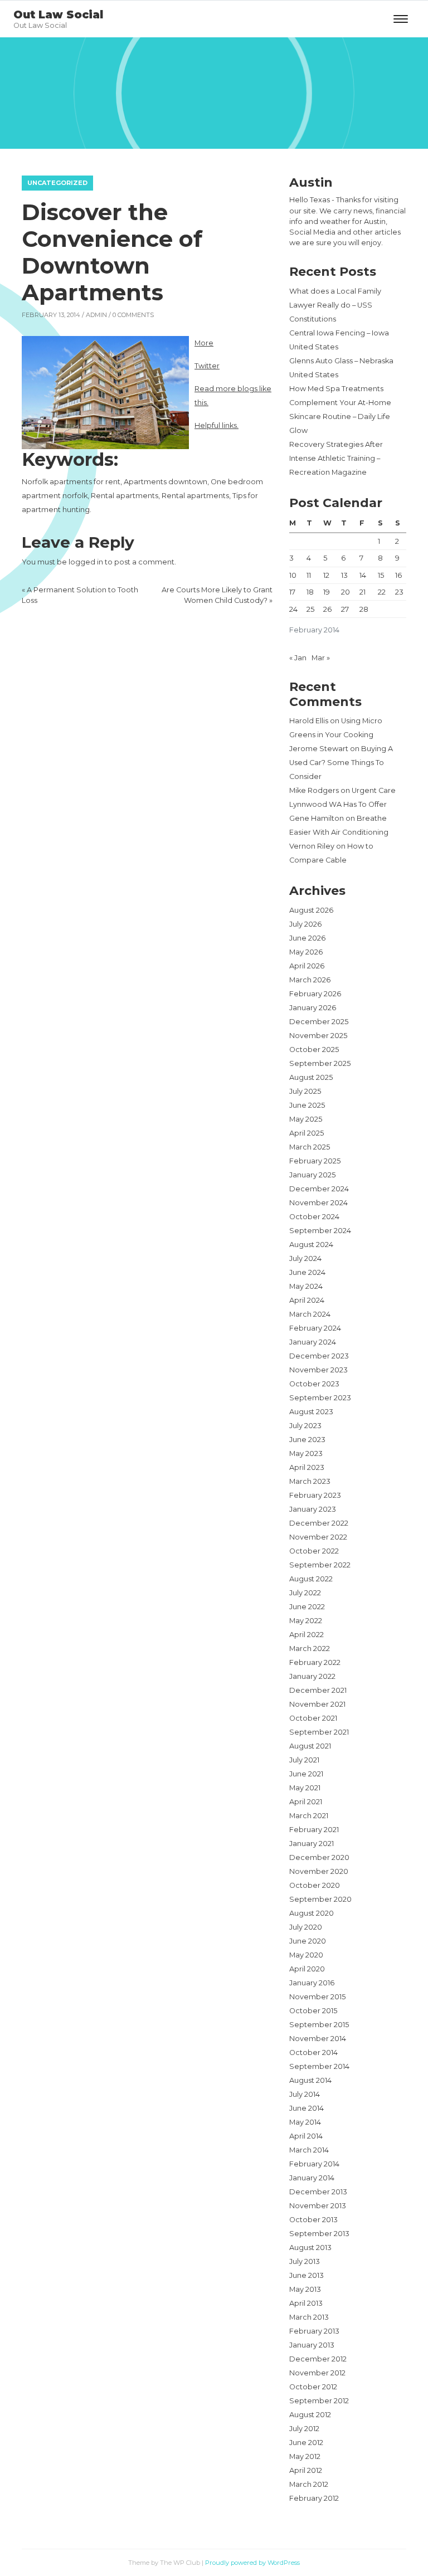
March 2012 (309, 2484)
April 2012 (306, 2470)
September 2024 (320, 1231)
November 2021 (317, 1704)
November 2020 (319, 1871)
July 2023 (305, 1426)
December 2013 (318, 2192)
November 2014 (318, 2039)
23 (399, 592)
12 (326, 575)
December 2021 (318, 1690)
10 (293, 575)
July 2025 (305, 1091)
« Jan (298, 658)
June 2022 (307, 1607)
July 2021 (304, 1760)
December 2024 (319, 1189)
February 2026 (315, 994)
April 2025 (307, 1133)
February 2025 (315, 1161)
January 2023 (313, 1509)
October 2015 (313, 2011)
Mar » (321, 658)
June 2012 (306, 2443)
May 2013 (305, 2289)
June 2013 (307, 2275)
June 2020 (308, 1941)
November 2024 (318, 1203)
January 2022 (312, 1676)
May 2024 (306, 1286)
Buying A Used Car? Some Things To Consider (341, 763)
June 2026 (307, 938)
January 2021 (312, 1844)
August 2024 (311, 1245)
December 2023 (319, 1356)
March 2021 (309, 1816)
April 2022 (307, 1635)
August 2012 (310, 2415)
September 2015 (319, 2025)
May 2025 (306, 1119)
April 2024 (307, 1300)
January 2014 (312, 2178)
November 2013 (318, 2206)
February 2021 (314, 1830)
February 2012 (314, 2498)
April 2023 (307, 1467)
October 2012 (313, 2387)
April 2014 (306, 2136)
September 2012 (319, 2401)
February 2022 (315, 1662)
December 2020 (319, 1857)
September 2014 (319, 2066)
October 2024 (314, 1217)
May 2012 (305, 2456)
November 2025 (318, 1036)
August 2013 (310, 2248)
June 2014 (307, 2108)
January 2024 (313, 1342)
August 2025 (311, 1077)
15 (381, 575)
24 (293, 609)
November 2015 (317, 1997)
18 (310, 592)
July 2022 (305, 1593)
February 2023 (315, 1495)
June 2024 (307, 1272)
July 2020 (306, 1927)
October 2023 (314, 1384)
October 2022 (314, 1551)
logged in (86, 562)
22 (382, 592)
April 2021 (306, 1802)
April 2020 (307, 1969)
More (204, 343)
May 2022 (306, 1621)
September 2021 (319, 1732)
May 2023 (306, 1453)
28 (364, 609)
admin (96, 315)
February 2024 (315, 1328)
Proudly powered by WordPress (252, 2563)
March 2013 (309, 2317)
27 (345, 609)
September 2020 (320, 1899)
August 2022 (311, 1579)
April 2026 (307, 966)
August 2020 (312, 1913)
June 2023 (307, 1440)
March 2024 (310, 1314)
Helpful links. (217, 425)
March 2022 (310, 1649)
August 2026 (311, 910)
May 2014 (305, 2122)
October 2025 (314, 1050)
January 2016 (312, 1983)
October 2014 (313, 2052)
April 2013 (306, 2303)
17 (292, 592)
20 (346, 592)
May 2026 (306, 952)
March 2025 (310, 1147)
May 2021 (305, 1788)
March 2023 (310, 1481)
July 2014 (305, 2094)
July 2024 (305, 1258)
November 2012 (317, 2373)
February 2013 (314, 2331)
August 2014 (310, 2080)
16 (398, 575)
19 (327, 592)
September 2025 (320, 1063)
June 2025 (307, 1105)
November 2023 (318, 1370)
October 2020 (315, 1885)
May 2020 (306, 1955)
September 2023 (320, 1398)
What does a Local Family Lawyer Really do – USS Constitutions (335, 305)
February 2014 (314, 2164)
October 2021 (313, 1718)
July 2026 (305, 924)
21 (363, 592)
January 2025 (312, 1175)
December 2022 (319, 1523)
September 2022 (320, 1565)
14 (363, 575)
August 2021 (310, 1746)
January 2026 (313, 1008)
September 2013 (319, 2234)
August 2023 (311, 1412)
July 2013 (305, 2261)
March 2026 (310, 980)
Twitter (207, 366)
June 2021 (306, 1774)
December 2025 (319, 1022)
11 (309, 575)
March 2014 (309, 2150)
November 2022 (318, 1537)
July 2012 (304, 2429)
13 (344, 575)
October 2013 (313, 2220)
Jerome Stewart (319, 749)
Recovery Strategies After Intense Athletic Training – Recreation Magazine (336, 458)
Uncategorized (57, 183)
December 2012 (318, 2359)
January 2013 (312, 2345)
